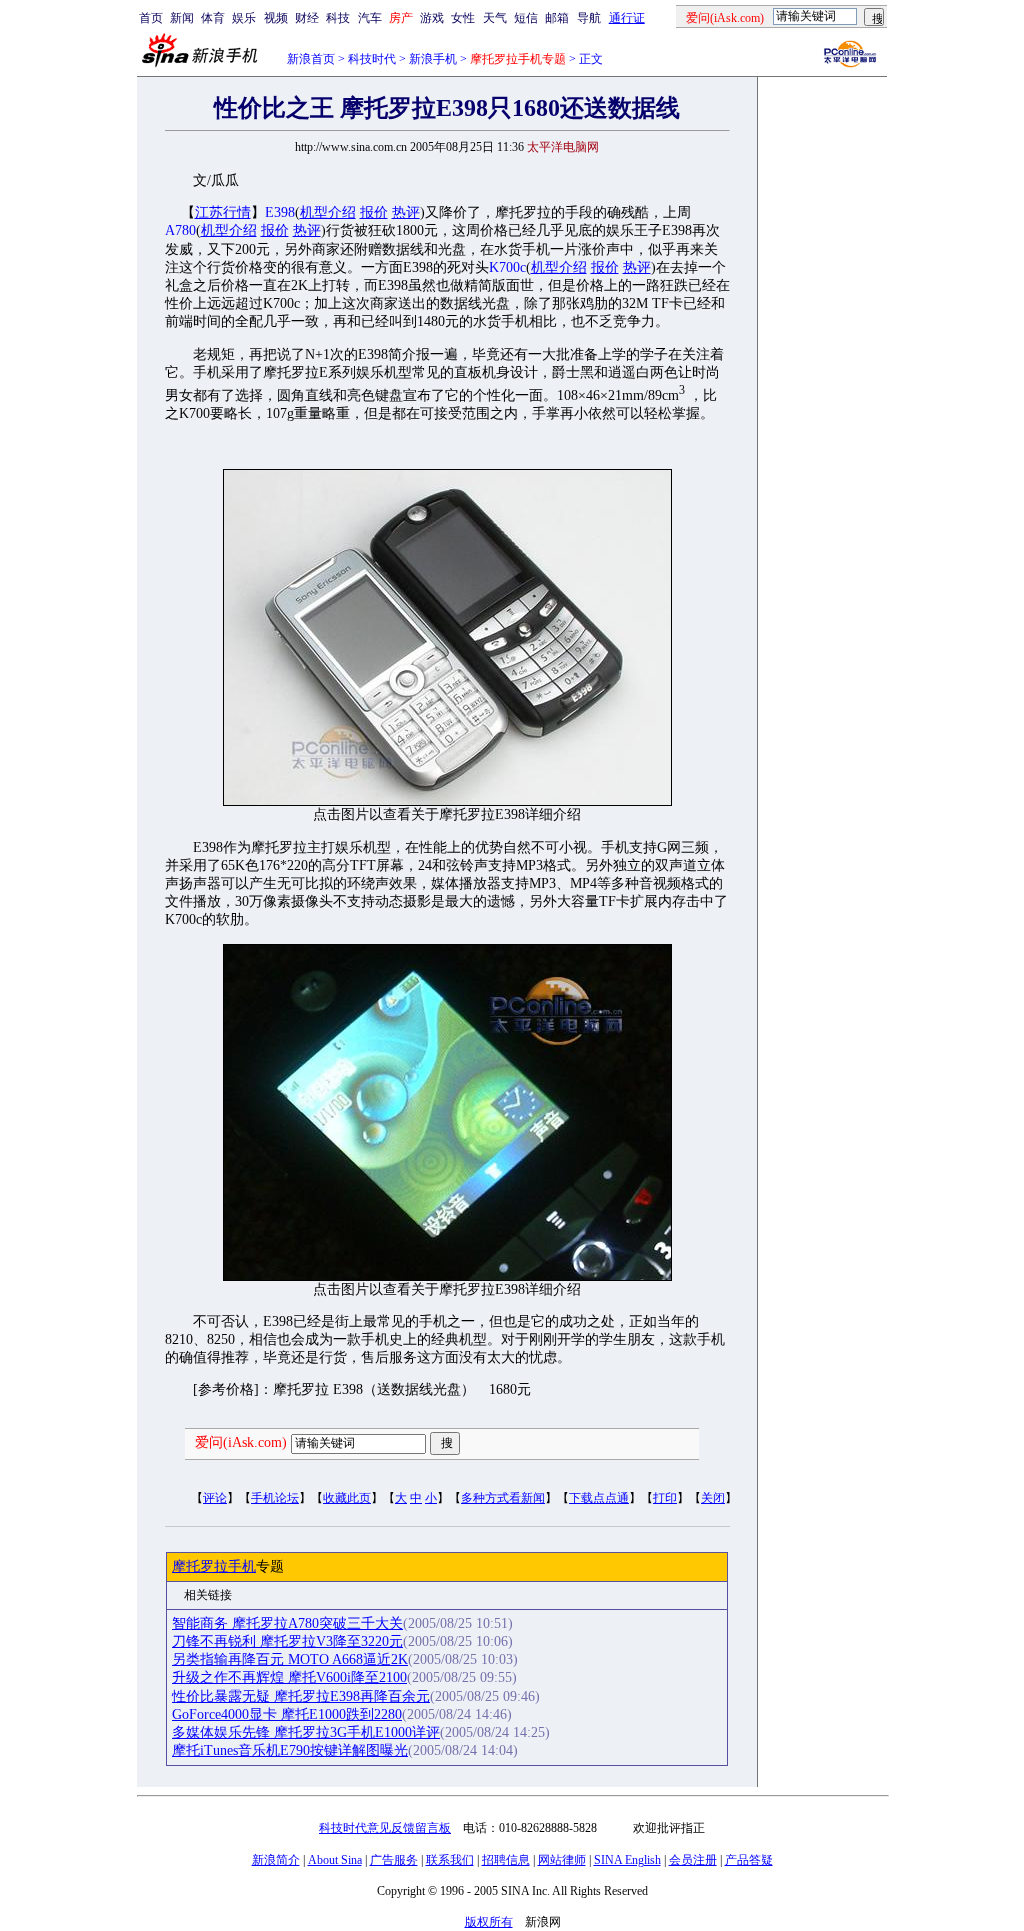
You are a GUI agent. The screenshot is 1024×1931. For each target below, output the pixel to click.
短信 (526, 18)
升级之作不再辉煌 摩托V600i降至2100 (289, 1677)
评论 (215, 1498)
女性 (463, 18)
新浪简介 (276, 1860)
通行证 (627, 18)
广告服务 (394, 1860)
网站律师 (562, 1860)
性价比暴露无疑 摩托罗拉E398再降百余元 (301, 1696)
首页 (151, 18)
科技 (338, 18)
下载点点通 (599, 1498)
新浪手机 (433, 59)
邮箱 (557, 18)
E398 (280, 212)
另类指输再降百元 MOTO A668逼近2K (290, 1659)
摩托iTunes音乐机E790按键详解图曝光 (290, 1750)
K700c (507, 267)
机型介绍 (328, 212)
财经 (307, 18)
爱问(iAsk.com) (241, 1442)
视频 (276, 18)
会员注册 (693, 1860)
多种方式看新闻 (503, 1498)
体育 (213, 18)
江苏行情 (223, 212)
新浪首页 (311, 59)
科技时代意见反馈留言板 (385, 1828)
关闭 (713, 1498)
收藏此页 (347, 1498)
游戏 (432, 18)
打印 (665, 1498)
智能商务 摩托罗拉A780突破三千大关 (287, 1623)
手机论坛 (275, 1498)
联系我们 (450, 1860)
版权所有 (489, 1922)
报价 (374, 212)
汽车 (370, 18)
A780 (180, 230)
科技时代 (372, 59)
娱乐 (244, 18)
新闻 (182, 18)
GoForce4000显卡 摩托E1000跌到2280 (287, 1714)
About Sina (335, 1860)
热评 (406, 212)
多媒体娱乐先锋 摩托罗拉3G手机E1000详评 (306, 1732)
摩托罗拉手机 (214, 1566)
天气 (495, 18)
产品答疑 (749, 1860)
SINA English (627, 1860)
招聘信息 (506, 1860)
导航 (589, 18)
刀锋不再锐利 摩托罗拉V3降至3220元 (287, 1641)
